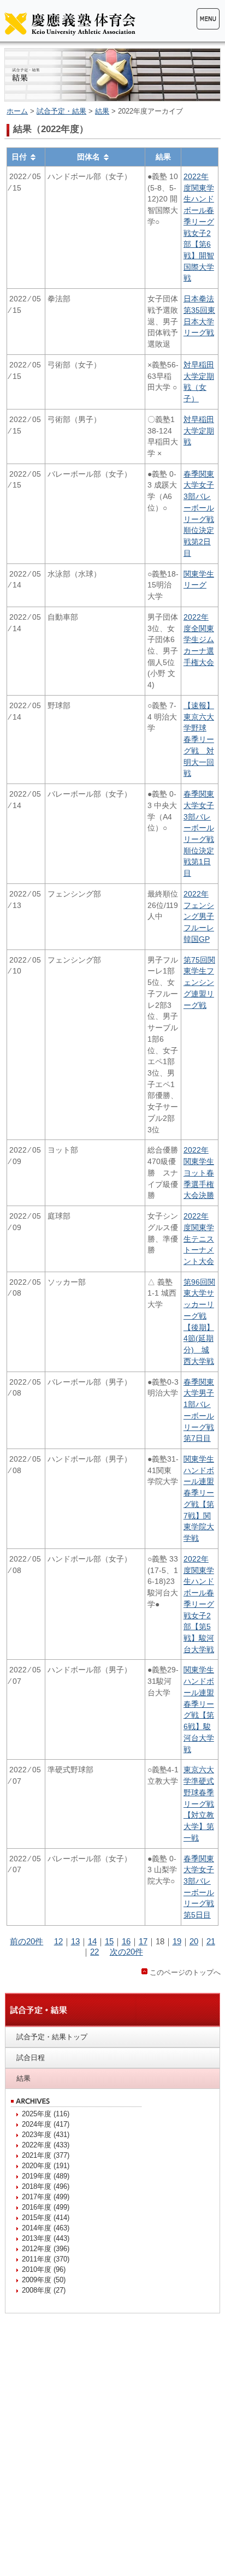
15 (109, 1941)
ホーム (17, 111)
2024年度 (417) (46, 2124)
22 (94, 1952)
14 (92, 1941)
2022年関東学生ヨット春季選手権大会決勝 (199, 1173)
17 (143, 1941)
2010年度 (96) (44, 2269)
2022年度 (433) (46, 2145)
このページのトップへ (185, 1972)
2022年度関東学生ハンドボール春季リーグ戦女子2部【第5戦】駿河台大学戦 (199, 1604)
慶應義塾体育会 (70, 23)
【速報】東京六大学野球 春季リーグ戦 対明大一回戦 (199, 739)
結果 (102, 111)
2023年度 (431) (46, 2135)
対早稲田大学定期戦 (199, 431)
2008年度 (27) (44, 2290)
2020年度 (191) (46, 2166)
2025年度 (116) (46, 2114)
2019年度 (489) (46, 2176)
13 (75, 1941)
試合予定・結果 (61, 111)
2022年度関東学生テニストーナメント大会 (199, 1239)
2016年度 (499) (46, 2207)
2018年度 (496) (46, 2186)
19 (177, 1941)
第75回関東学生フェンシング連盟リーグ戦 (199, 983)
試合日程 (31, 2058)
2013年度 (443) (46, 2238)
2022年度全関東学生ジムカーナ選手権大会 (199, 640)
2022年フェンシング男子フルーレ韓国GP (199, 916)
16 (126, 1941)
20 (194, 1941)
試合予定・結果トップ (52, 2037)
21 (211, 1941)
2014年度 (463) (46, 2228)
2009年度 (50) (44, 2280)
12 (58, 1941)
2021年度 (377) (46, 2155)
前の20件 (26, 1941)
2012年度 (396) (46, 2249)
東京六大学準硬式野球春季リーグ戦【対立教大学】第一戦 (199, 1803)
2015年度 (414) (46, 2218)
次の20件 (126, 1952)
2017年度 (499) (46, 2197)
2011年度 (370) (46, 2259)
